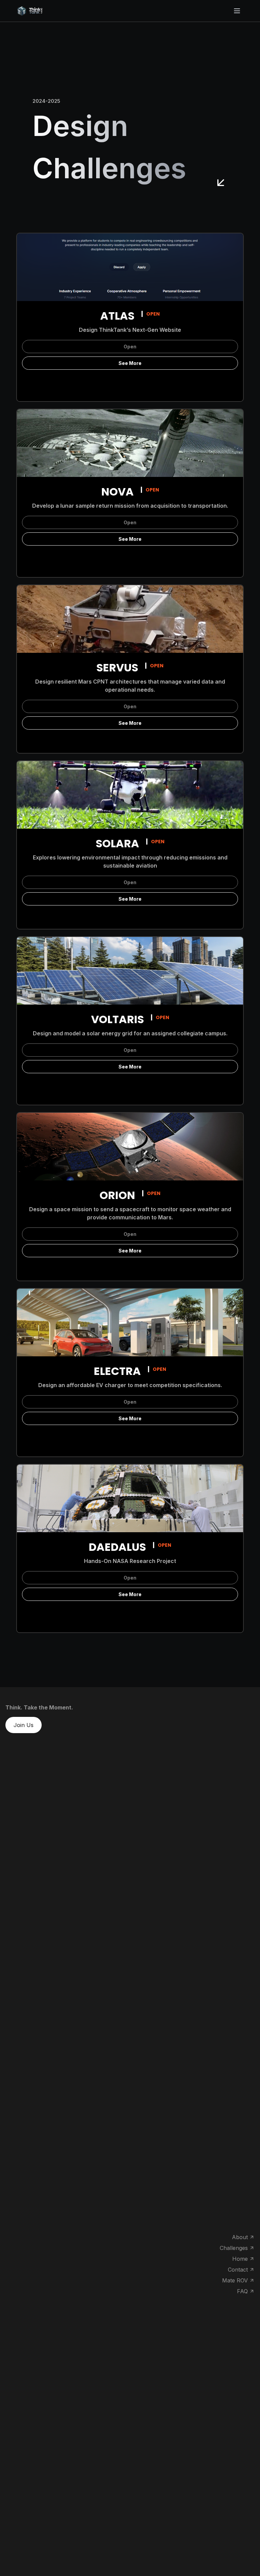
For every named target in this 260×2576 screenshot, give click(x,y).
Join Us (24, 1725)
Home (240, 2259)
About (240, 2237)
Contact (238, 2270)
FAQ (242, 2291)
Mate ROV (235, 2280)
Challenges (234, 2248)
